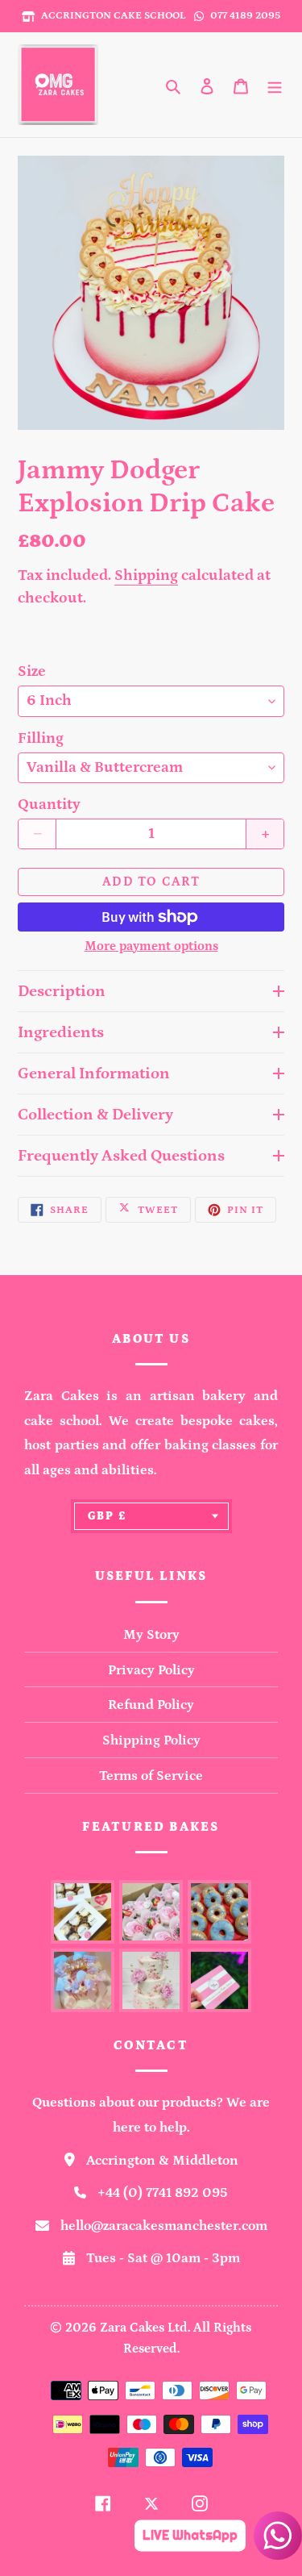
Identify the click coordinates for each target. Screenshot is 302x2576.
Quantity (49, 804)
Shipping (146, 575)
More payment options (151, 946)
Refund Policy (151, 1705)
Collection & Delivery (95, 1115)
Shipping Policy (151, 1740)
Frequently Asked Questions (121, 1156)
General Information (94, 1073)
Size (32, 671)
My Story (151, 1635)
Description (62, 991)
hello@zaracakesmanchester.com (164, 2226)
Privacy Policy (151, 1670)
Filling (41, 738)
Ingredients (61, 1032)
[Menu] (275, 85)
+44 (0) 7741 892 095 (163, 2193)
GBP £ (108, 1516)
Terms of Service (151, 1776)
